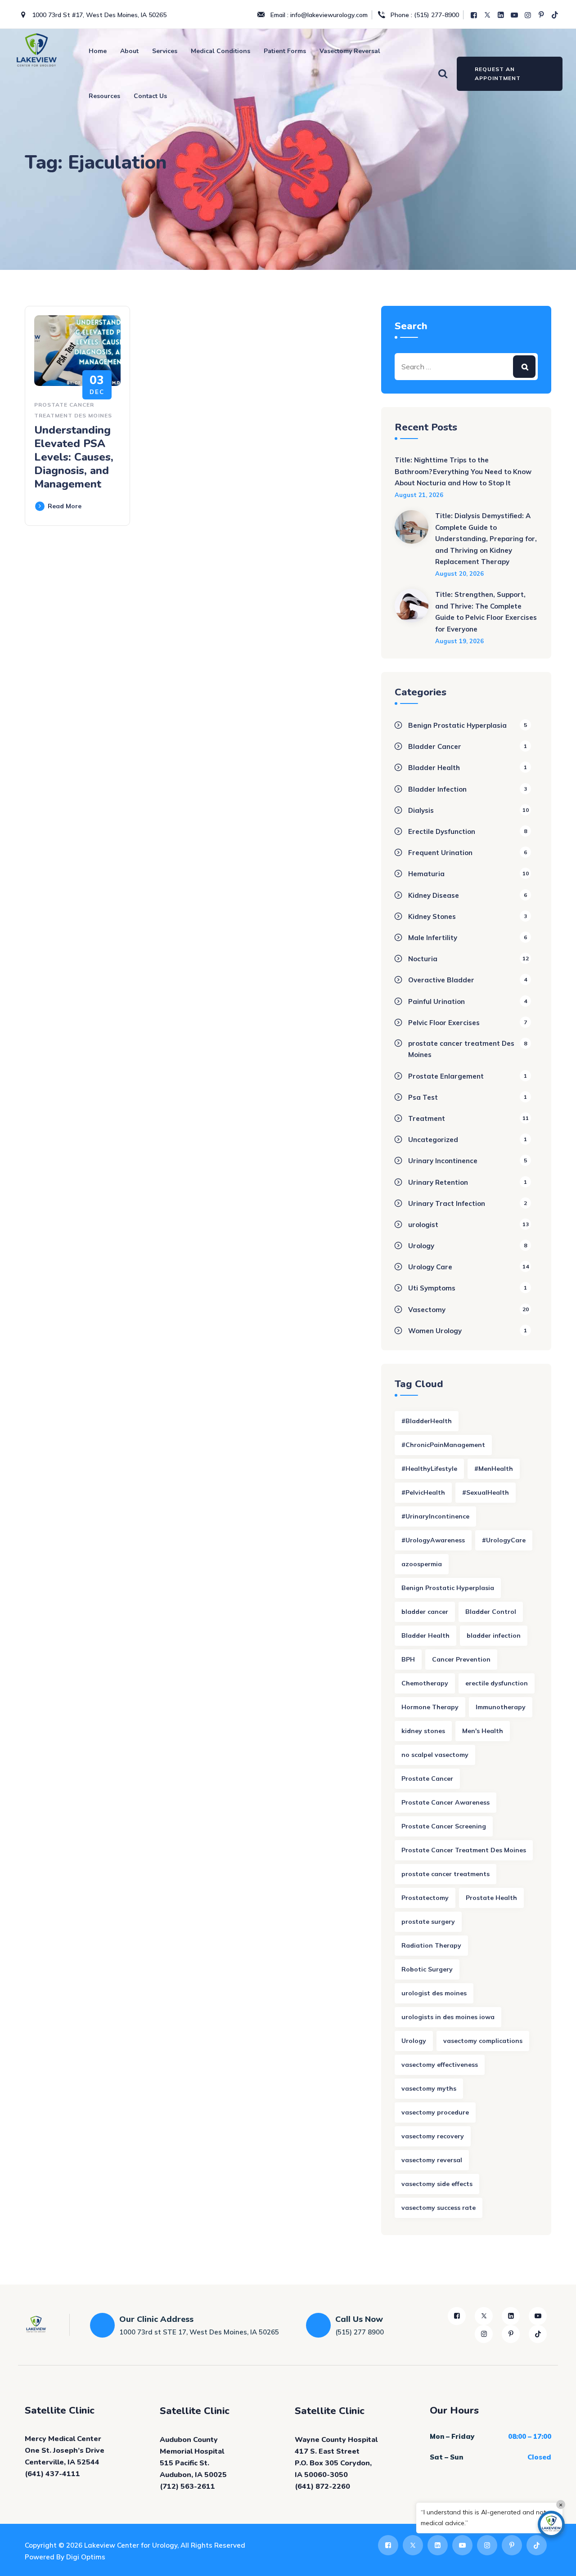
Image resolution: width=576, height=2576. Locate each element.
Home (98, 51)
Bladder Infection (437, 789)
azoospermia (422, 1564)
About (129, 51)
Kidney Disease (434, 895)
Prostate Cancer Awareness (445, 1802)
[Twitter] (488, 15)
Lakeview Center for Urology (131, 2545)
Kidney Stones (432, 916)
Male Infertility (433, 938)
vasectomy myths (429, 2088)
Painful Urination (436, 1001)
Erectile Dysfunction (442, 831)
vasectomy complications (483, 2041)
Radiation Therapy (431, 1945)
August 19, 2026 (459, 641)
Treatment (427, 1118)
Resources (104, 96)
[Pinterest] (542, 15)
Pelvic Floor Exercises (444, 1023)
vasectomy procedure (435, 2112)
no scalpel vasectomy (435, 1755)
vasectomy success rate (439, 2208)
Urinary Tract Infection (447, 1203)
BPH (408, 1659)
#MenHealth (494, 1469)
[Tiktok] (556, 15)
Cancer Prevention (461, 1659)
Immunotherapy (501, 1707)
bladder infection (494, 1635)
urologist (423, 1225)
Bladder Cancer (435, 746)
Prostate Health (491, 1898)
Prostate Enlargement (446, 1076)
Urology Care (430, 1267)
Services (165, 51)
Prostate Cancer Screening (444, 1826)
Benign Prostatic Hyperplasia (457, 725)
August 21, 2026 (419, 495)
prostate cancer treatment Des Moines (461, 1049)
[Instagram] (529, 15)
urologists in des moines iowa (448, 2017)
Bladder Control (491, 1612)
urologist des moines (434, 1993)
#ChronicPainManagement (443, 1445)
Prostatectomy (425, 1898)
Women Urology (435, 1331)
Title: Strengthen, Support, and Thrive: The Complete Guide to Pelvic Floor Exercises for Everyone (486, 612)
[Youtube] (515, 15)
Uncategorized (433, 1140)
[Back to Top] (557, 2561)
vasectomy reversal (432, 2160)
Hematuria (426, 874)
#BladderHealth (427, 1421)
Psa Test (423, 1097)
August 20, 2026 (459, 573)
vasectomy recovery (433, 2136)
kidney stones (423, 1731)
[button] (551, 2524)
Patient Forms (285, 51)
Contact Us (150, 96)
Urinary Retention (438, 1182)
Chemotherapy (425, 1683)
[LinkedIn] (502, 15)
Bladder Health (434, 768)
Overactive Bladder (441, 980)
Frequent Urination (440, 853)
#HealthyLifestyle (429, 1469)
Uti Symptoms (432, 1288)
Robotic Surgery (427, 1969)
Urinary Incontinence (443, 1161)
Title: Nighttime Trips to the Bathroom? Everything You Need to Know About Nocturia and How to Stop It (463, 471)
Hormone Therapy (430, 1707)
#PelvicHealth (423, 1492)
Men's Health (483, 1731)
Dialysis (421, 810)
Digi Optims (86, 2557)
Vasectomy (427, 1310)
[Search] (443, 73)
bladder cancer (425, 1612)
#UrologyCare (504, 1540)
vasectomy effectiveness (440, 2065)
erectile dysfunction (497, 1683)
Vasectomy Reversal (350, 51)
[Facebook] (475, 15)
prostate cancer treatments (445, 1874)
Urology (421, 1246)
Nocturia (423, 959)
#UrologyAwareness (433, 1540)
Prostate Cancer (427, 1779)
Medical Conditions (220, 51)
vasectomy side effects (437, 2184)
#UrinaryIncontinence (435, 1516)
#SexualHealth (486, 1492)
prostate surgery (428, 1922)
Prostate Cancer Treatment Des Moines (464, 1850)
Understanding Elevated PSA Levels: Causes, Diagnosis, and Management (74, 457)
